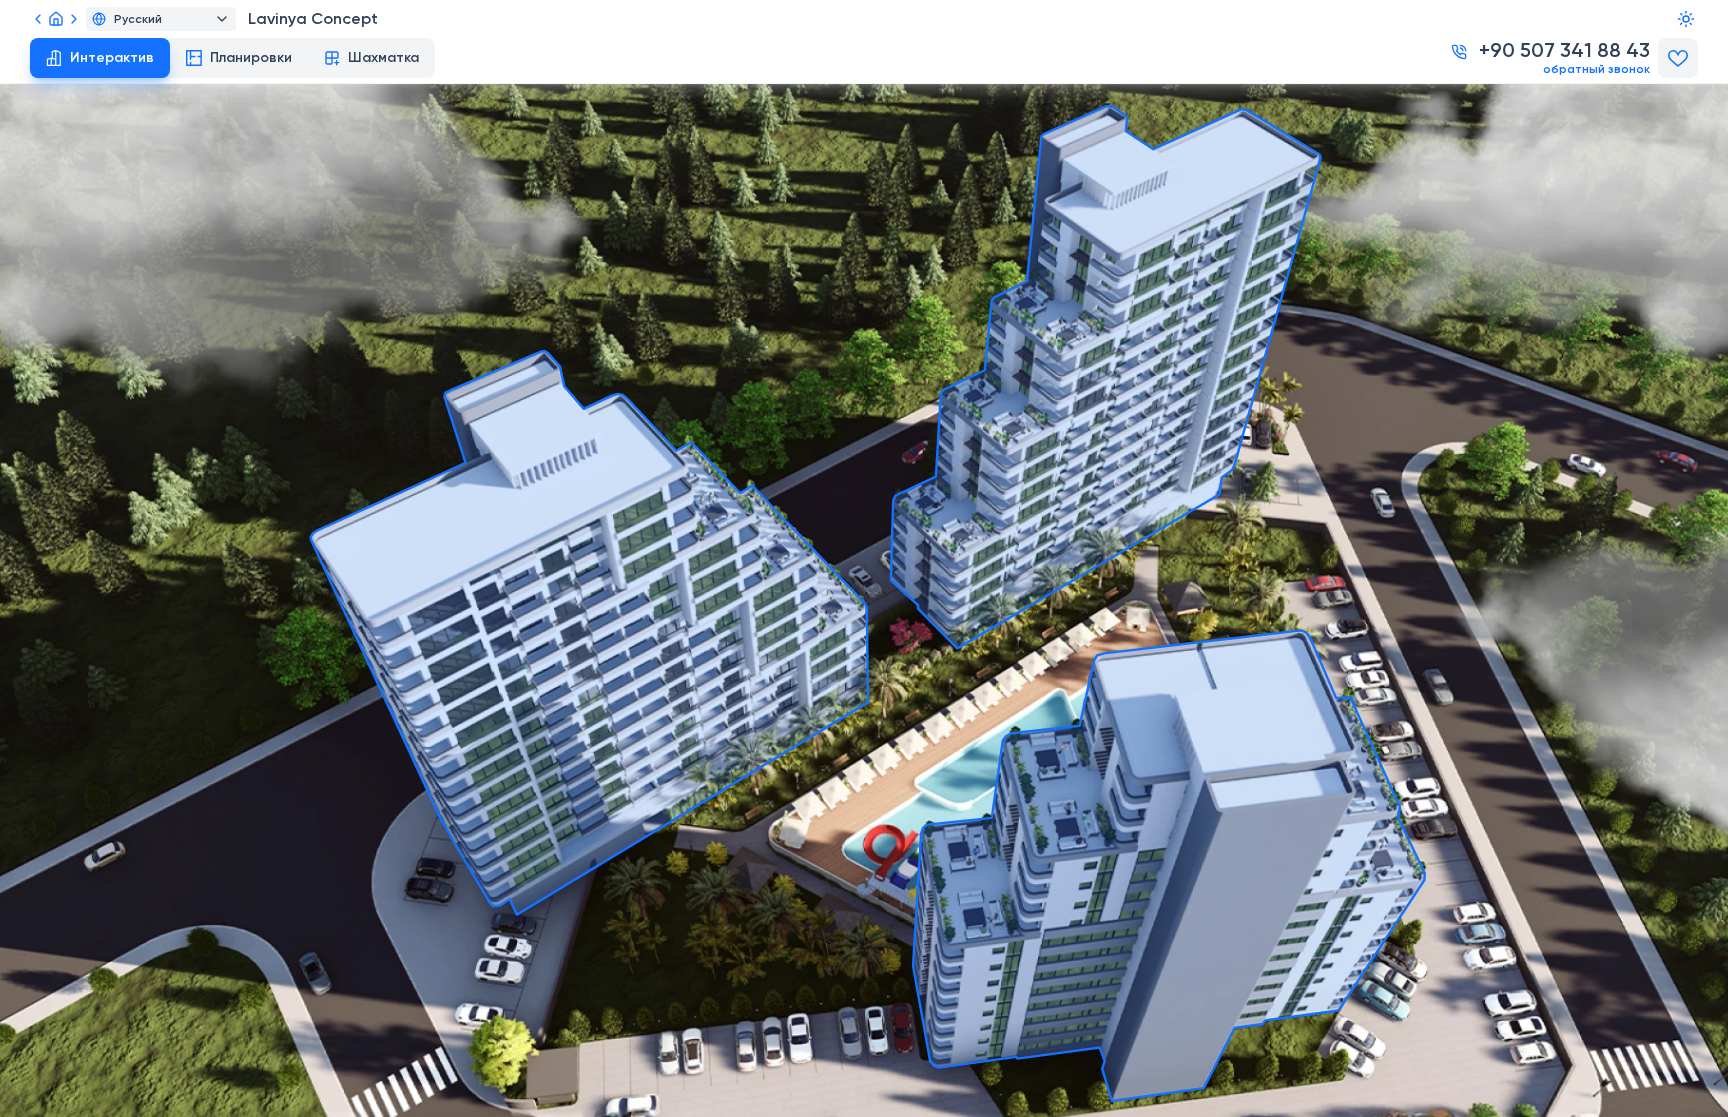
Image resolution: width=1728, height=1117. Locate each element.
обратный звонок (1596, 70)
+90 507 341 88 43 (1564, 52)
